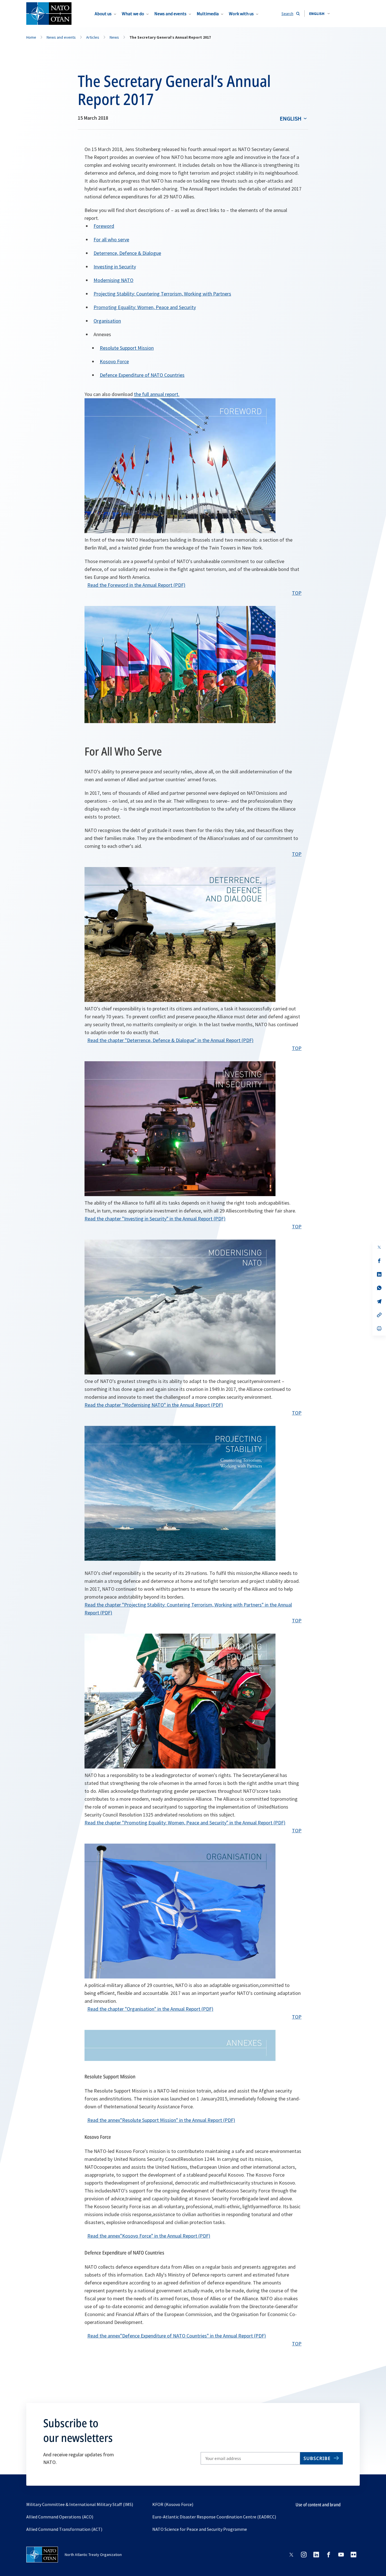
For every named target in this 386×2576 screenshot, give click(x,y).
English (291, 118)
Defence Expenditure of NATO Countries (142, 375)
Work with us (241, 14)
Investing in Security (115, 267)
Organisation (107, 321)
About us (103, 14)
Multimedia (208, 14)
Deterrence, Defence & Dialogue (127, 253)
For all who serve (111, 239)
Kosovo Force (114, 361)
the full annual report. (157, 394)
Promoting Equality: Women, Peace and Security (145, 307)
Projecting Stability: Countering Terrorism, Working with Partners (162, 294)
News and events (170, 14)
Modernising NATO (113, 280)
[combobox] (319, 14)
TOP (297, 593)
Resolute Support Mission (127, 348)
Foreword (104, 226)
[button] (319, 14)
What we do (133, 14)
